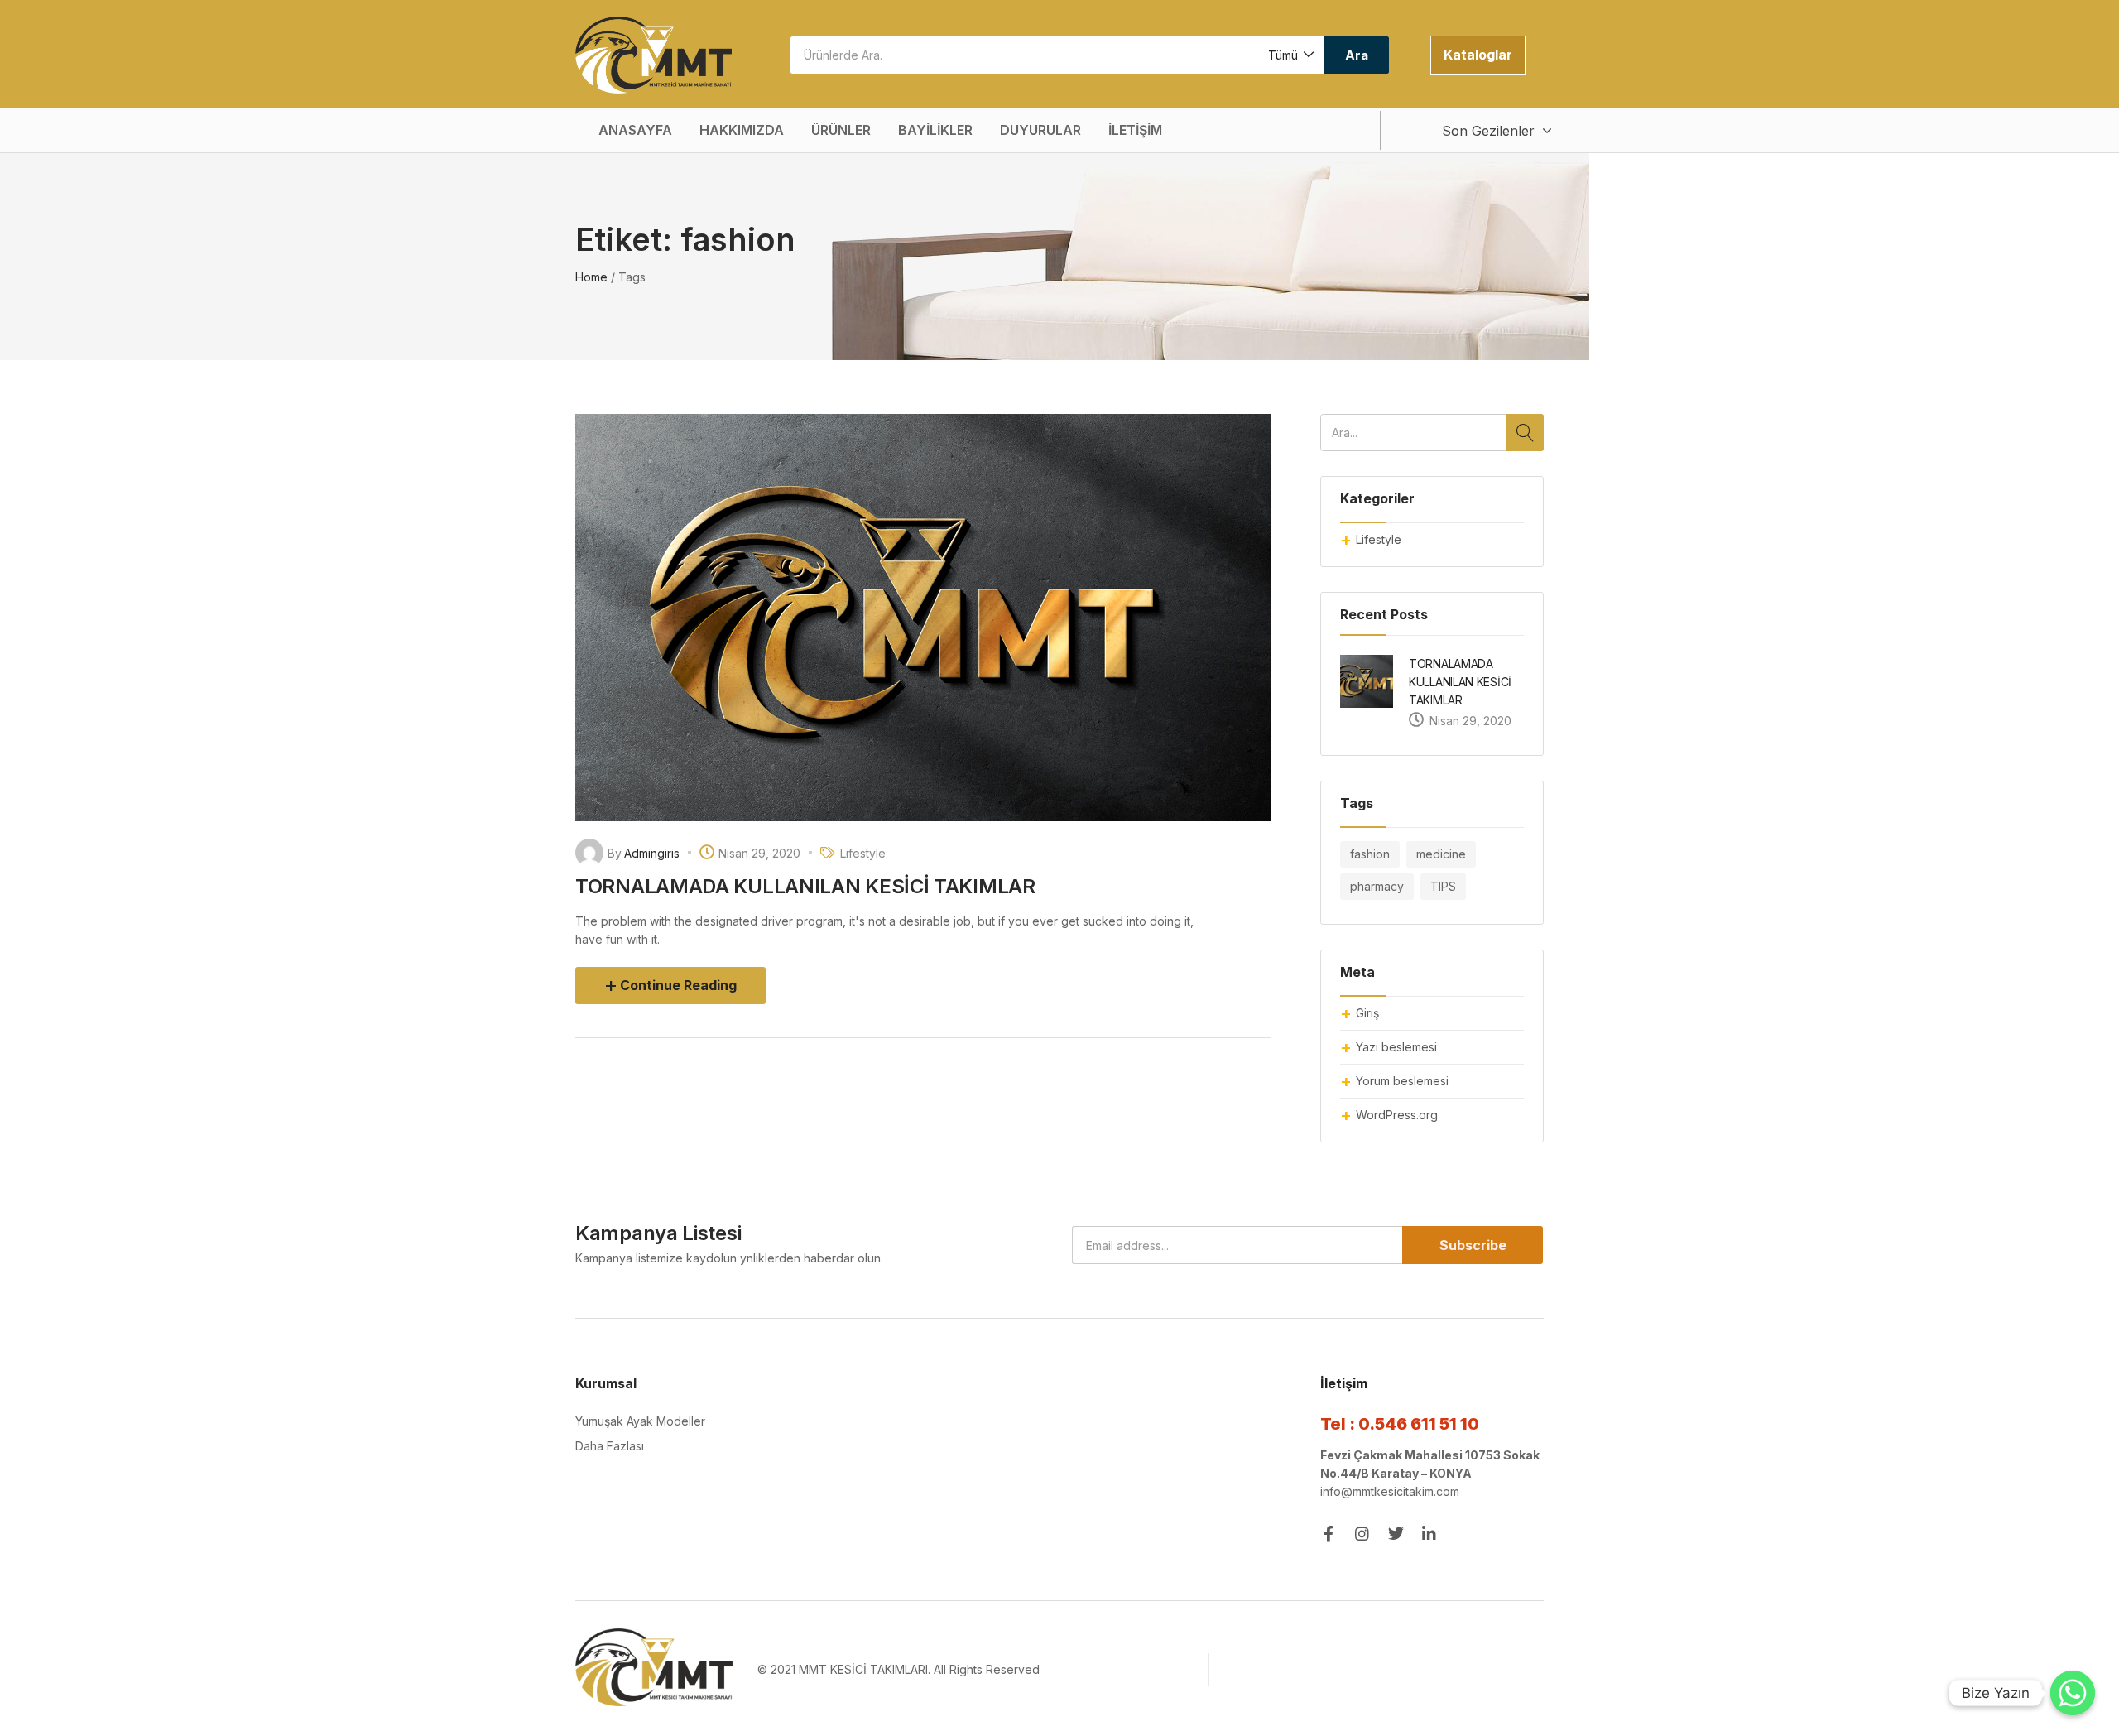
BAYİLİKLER (935, 130)
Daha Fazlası (610, 1446)
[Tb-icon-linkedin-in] (1430, 1534)
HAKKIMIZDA (742, 130)
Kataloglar (1478, 55)
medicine (1441, 854)
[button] (1290, 55)
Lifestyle (1379, 539)
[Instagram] (1362, 1534)
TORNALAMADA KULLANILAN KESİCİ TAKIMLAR (1460, 682)
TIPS (1443, 886)
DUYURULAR (1040, 130)
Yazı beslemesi (1396, 1047)
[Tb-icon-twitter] (1396, 1534)
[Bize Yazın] (2073, 1693)
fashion (1370, 854)
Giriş (1367, 1013)
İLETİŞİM (1135, 130)
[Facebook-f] (1328, 1534)
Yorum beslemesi (1402, 1081)
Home (591, 277)
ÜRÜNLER (841, 130)
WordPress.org (1397, 1115)
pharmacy (1377, 886)
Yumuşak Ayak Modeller (640, 1421)
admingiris (652, 853)
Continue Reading (678, 985)
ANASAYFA (635, 130)
